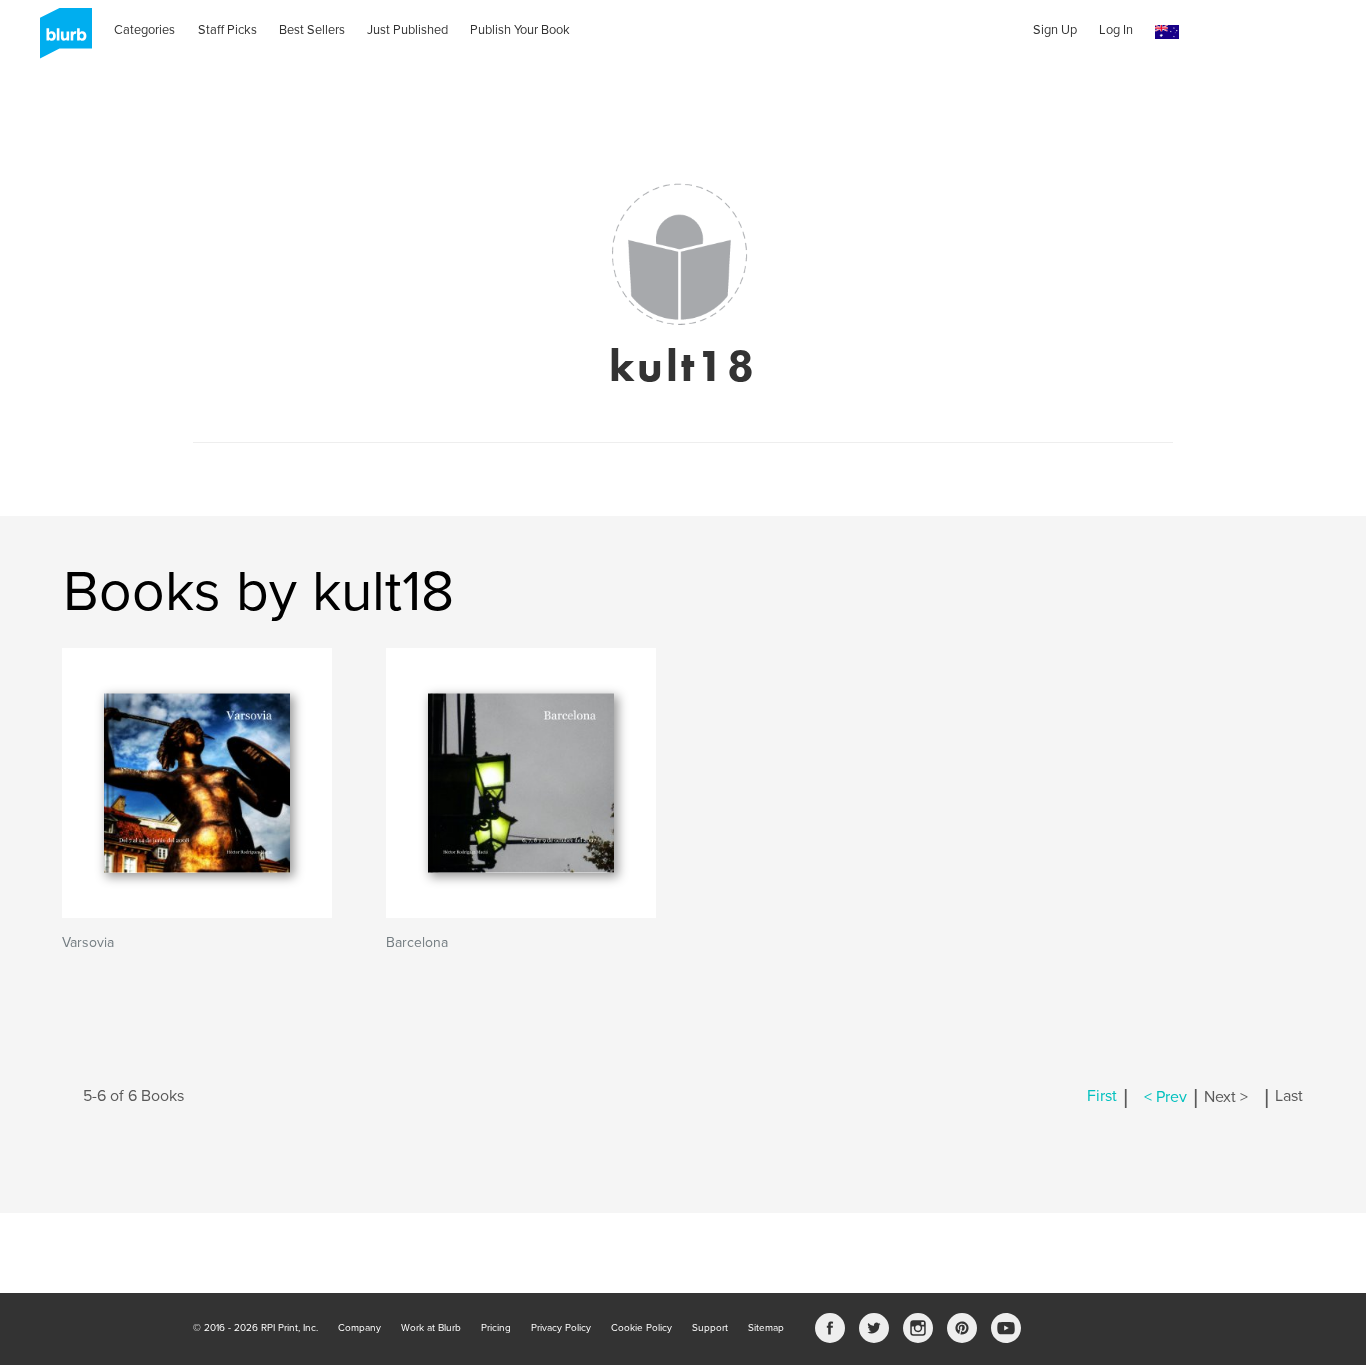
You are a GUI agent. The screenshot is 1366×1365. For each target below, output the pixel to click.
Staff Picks (227, 30)
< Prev (1165, 1097)
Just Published (407, 30)
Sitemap (766, 1328)
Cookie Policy (641, 1328)
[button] (1167, 32)
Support (710, 1328)
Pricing (496, 1328)
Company (359, 1328)
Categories (144, 30)
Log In (1116, 30)
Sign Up (1055, 30)
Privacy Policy (561, 1328)
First (1102, 1097)
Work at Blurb (431, 1328)
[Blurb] (60, 40)
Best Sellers (312, 30)
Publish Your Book (520, 30)
